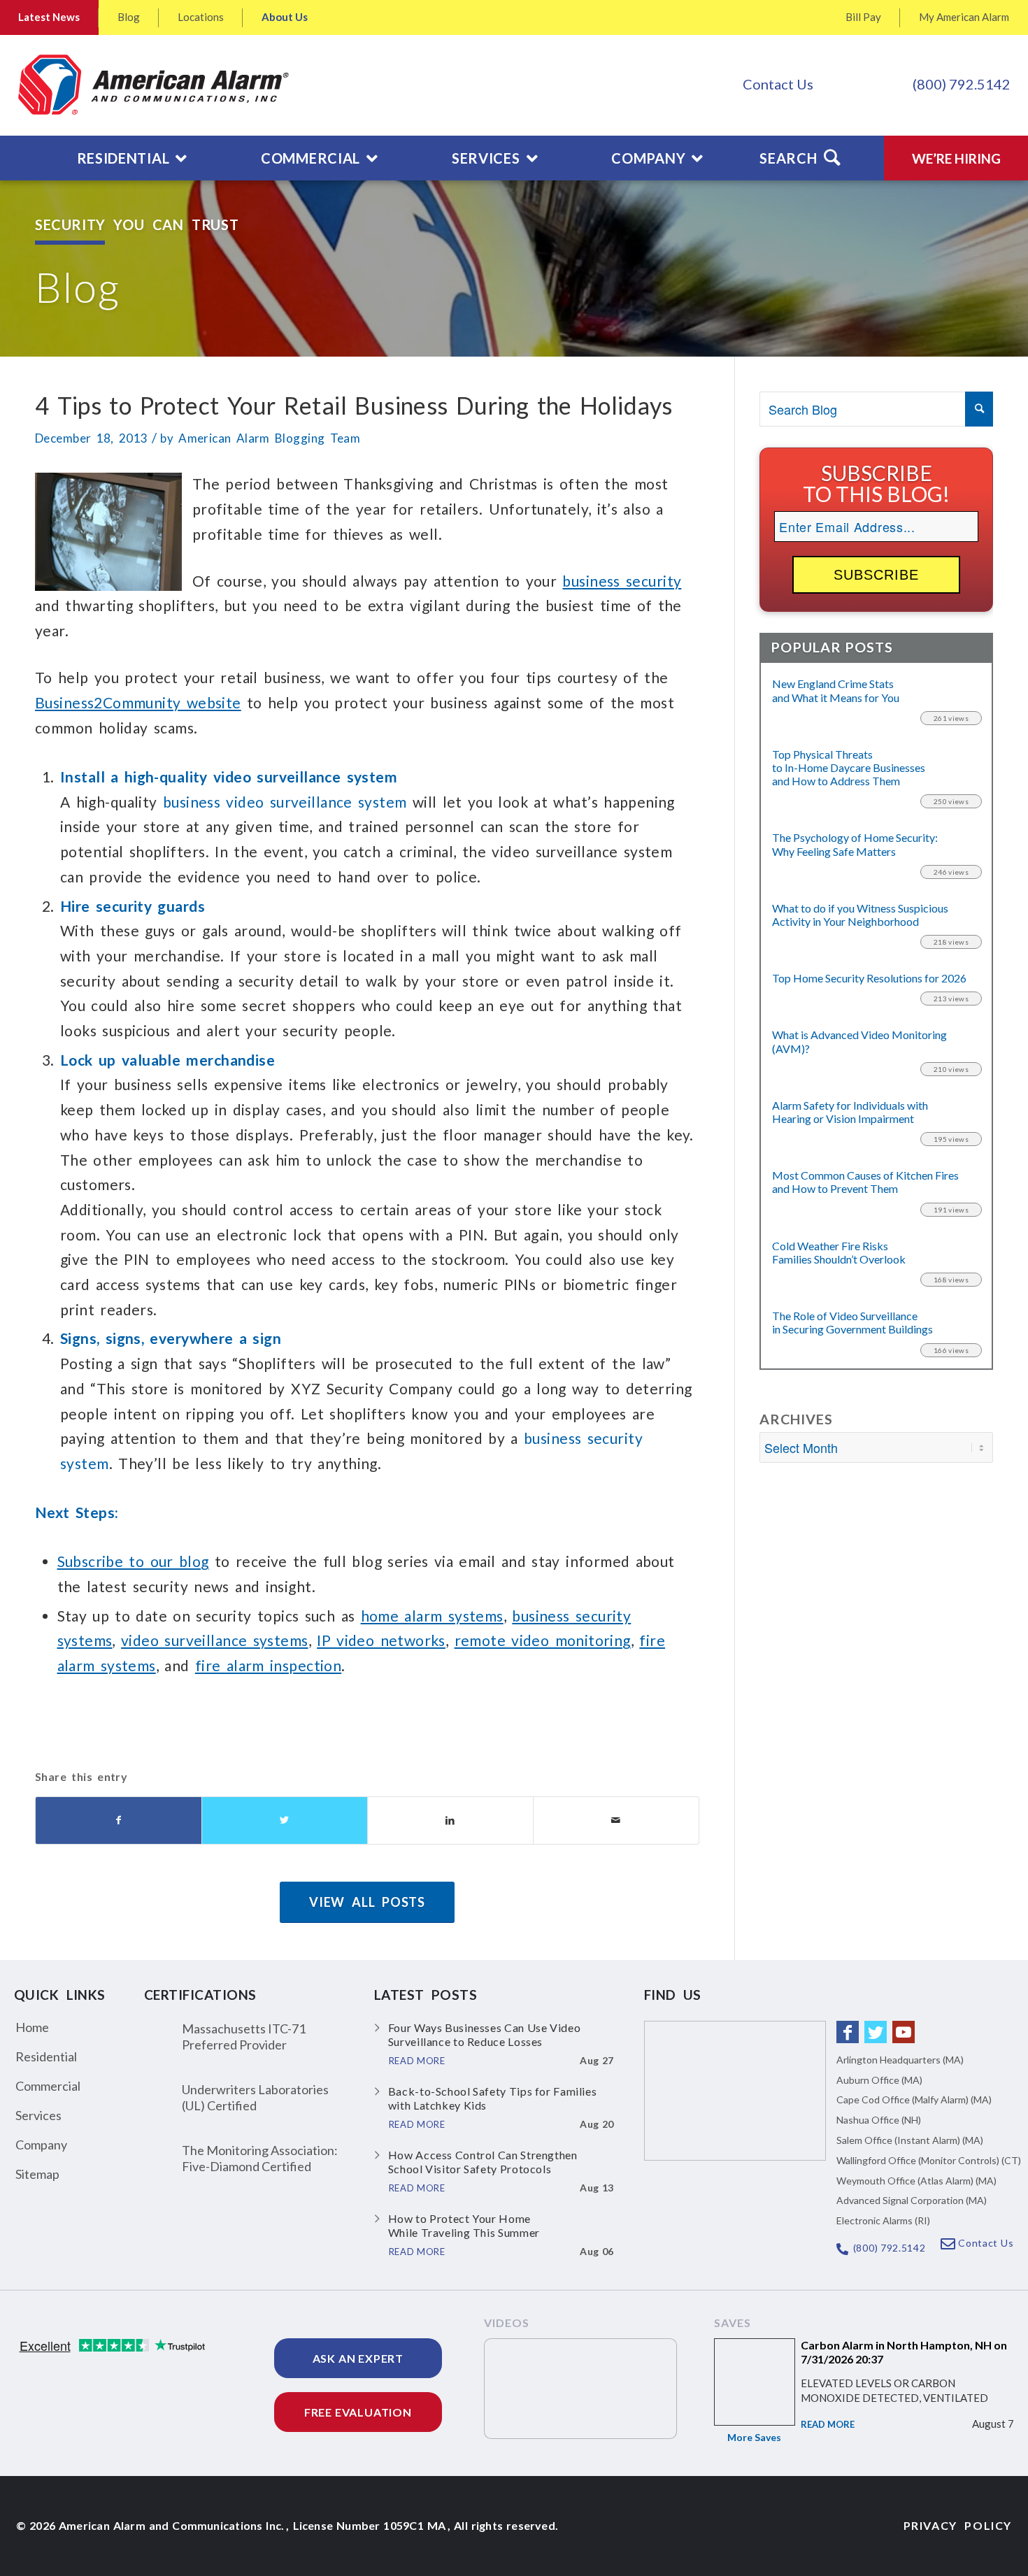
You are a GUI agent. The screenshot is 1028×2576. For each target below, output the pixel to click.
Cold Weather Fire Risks (839, 1252)
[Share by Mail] (616, 1820)
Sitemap (37, 2174)
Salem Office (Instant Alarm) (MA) (910, 2140)
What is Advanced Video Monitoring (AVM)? (859, 1041)
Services (38, 2115)
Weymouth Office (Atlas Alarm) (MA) (916, 2181)
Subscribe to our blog (133, 1561)
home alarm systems (432, 1616)
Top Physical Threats (849, 767)
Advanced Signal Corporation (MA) (912, 2200)
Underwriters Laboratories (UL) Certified (255, 2097)
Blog (129, 17)
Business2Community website (138, 702)
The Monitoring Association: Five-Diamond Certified (260, 2158)
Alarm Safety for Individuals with (850, 1112)
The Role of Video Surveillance (852, 1322)
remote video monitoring (543, 1640)
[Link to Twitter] (876, 2032)
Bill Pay (863, 17)
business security (622, 581)
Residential (46, 2056)
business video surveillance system (285, 802)
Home (32, 2027)
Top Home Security (869, 978)
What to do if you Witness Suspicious (860, 915)
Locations (201, 17)
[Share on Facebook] (119, 1820)
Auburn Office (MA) (879, 2080)
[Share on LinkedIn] (450, 1820)
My (964, 17)
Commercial (48, 2086)
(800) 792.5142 (962, 84)
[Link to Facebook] (848, 2032)
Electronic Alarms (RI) (883, 2220)
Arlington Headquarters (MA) (900, 2060)
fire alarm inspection (268, 1665)
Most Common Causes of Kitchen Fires (865, 1182)
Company (41, 2145)
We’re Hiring (956, 158)
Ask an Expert (358, 2358)
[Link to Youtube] (904, 2032)
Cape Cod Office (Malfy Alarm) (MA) (914, 2099)
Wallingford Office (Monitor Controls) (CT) (929, 2160)
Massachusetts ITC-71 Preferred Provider (244, 2037)
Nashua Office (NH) (879, 2120)
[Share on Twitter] (285, 1820)
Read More (828, 2424)
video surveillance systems (214, 1640)
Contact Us (778, 84)
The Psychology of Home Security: (855, 844)
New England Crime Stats (836, 690)
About (285, 17)
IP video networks (381, 1640)
